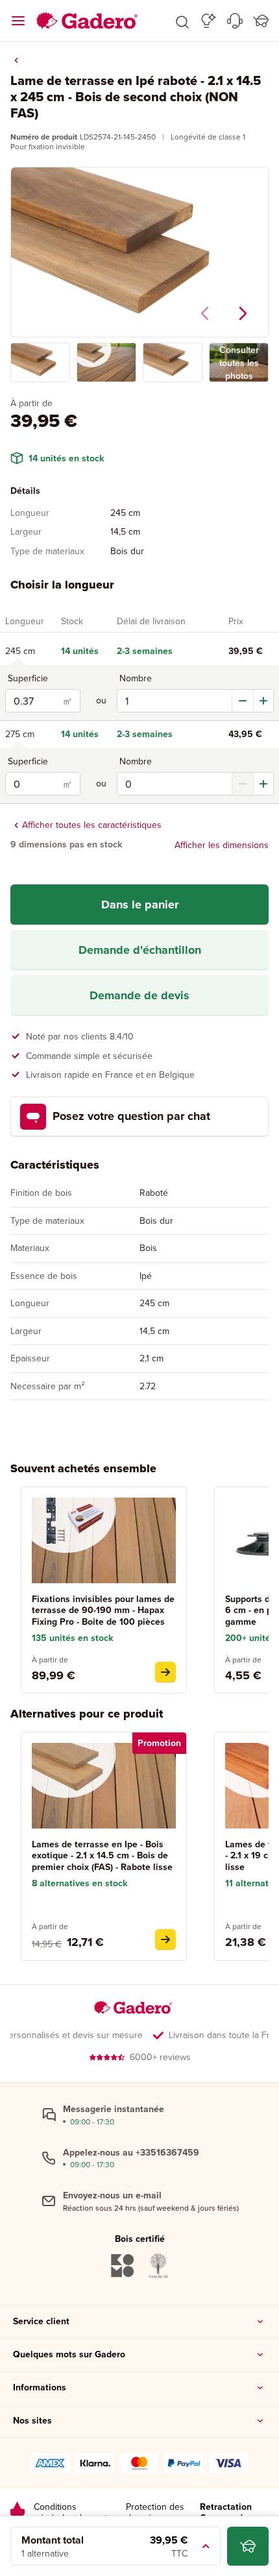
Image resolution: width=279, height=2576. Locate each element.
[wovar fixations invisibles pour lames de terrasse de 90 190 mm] (165, 1672)
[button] (182, 21)
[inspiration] (209, 21)
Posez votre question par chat (131, 1116)
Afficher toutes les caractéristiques (92, 825)
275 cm (20, 735)
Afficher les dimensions (222, 845)
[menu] (18, 21)
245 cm (20, 651)
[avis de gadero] (18, 2513)
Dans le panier (140, 905)
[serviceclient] (235, 21)
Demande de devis (139, 995)
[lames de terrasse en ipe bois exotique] (165, 1939)
